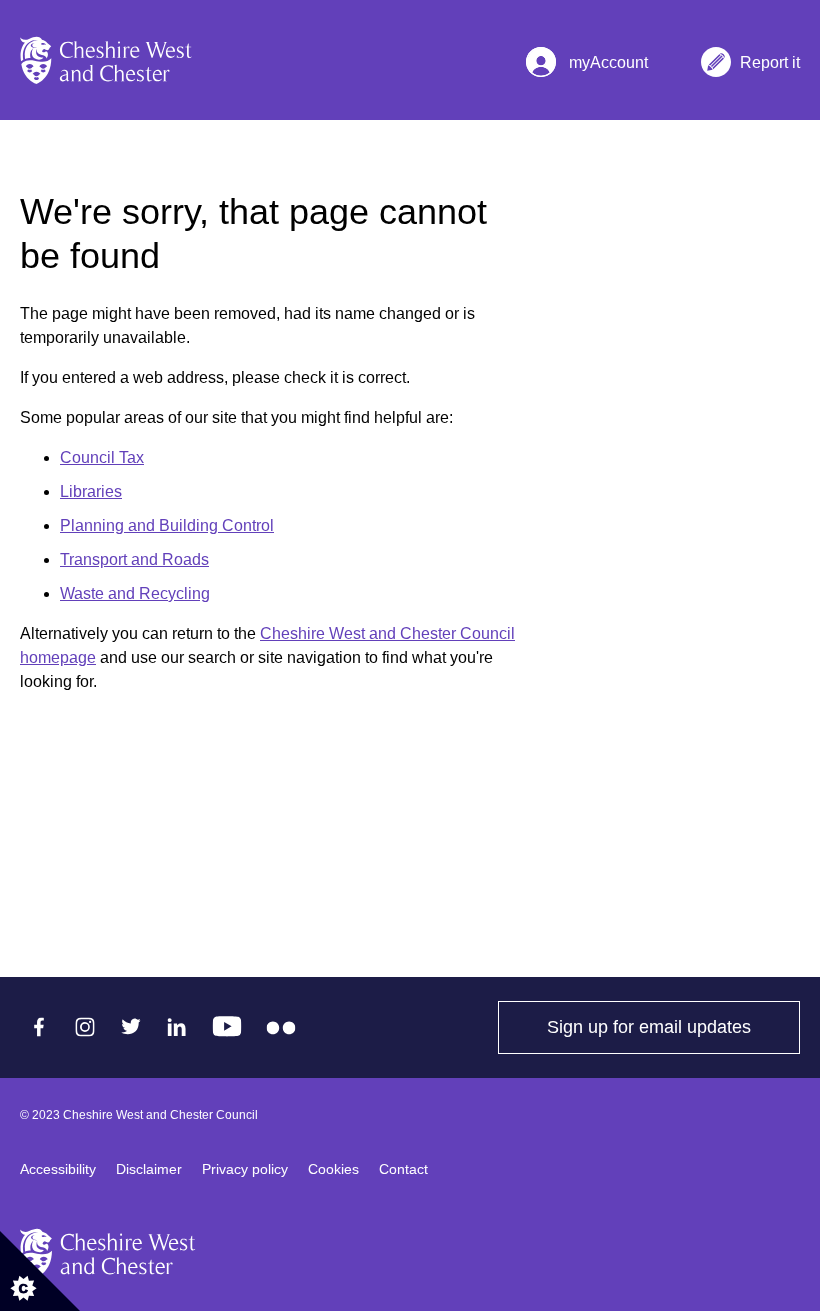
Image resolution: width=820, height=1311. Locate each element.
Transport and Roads (134, 559)
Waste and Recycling (135, 593)
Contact (403, 1169)
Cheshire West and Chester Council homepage (267, 645)
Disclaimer (149, 1169)
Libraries (91, 491)
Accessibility (58, 1169)
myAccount (606, 53)
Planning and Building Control (167, 525)
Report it (770, 53)
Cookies (333, 1169)
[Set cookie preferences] (40, 1271)
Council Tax (102, 457)
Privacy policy (245, 1169)
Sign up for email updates (673, 1027)
